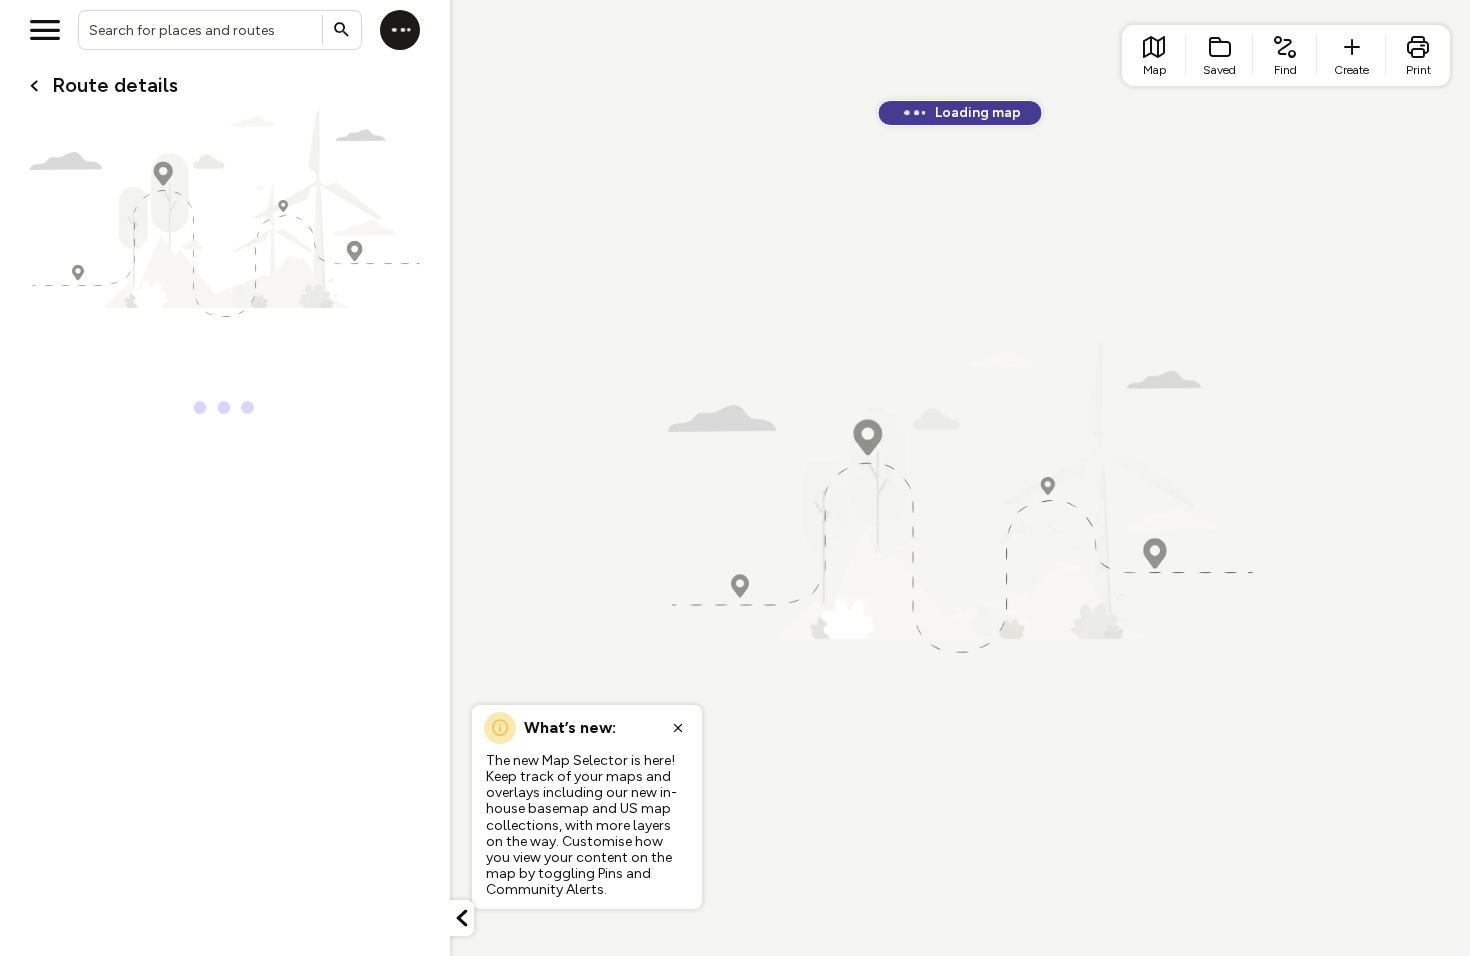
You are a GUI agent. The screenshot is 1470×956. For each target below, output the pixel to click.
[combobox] (220, 30)
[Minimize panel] (462, 918)
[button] (462, 918)
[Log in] (400, 30)
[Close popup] (678, 728)
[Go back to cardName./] (34, 86)
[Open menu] (45, 30)
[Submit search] (342, 30)
